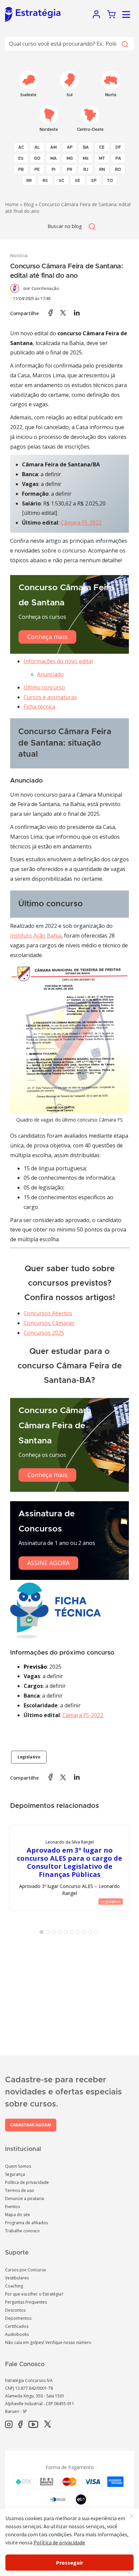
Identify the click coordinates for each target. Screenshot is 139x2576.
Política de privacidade (27, 2182)
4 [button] (61, 1933)
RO (118, 169)
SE (78, 181)
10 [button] (98, 1933)
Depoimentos (18, 2318)
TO (110, 181)
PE (37, 169)
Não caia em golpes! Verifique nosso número (48, 2342)
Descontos (15, 2310)
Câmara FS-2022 (81, 523)
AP (70, 147)
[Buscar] (125, 44)
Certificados (17, 2326)
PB (21, 169)
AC (21, 147)
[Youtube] (33, 2425)
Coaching (14, 2286)
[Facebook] (20, 2425)
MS (86, 158)
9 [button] (91, 1933)
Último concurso (44, 687)
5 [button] (67, 1933)
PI (53, 169)
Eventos (12, 2207)
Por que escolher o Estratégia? (34, 2294)
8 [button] (85, 1933)
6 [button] (73, 1933)
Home (12, 204)
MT (102, 158)
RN (102, 169)
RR (29, 181)
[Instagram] (9, 2425)
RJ (86, 169)
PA (118, 158)
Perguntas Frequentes (26, 2302)
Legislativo (29, 1757)
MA (53, 158)
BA (86, 147)
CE (102, 147)
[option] (69, 1868)
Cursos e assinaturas (50, 697)
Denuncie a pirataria (24, 2199)
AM (53, 147)
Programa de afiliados (26, 2223)
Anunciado (50, 674)
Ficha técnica (39, 707)
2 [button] (49, 1933)
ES (21, 158)
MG (70, 158)
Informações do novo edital (58, 661)
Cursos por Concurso (26, 2270)
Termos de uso (20, 2190)
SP (94, 181)
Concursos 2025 (44, 1333)
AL (37, 147)
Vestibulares (17, 2278)
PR (69, 169)
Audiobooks (17, 2334)
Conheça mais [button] (47, 637)
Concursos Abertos (48, 1313)
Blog (29, 204)
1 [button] (43, 1933)
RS (45, 181)
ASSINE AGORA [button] (48, 1563)
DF (118, 147)
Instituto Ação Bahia (36, 936)
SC (61, 181)
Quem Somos (18, 2166)
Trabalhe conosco (22, 2231)
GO (37, 158)
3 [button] (55, 1933)
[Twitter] (48, 2425)
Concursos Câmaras (49, 1323)
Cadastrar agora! (31, 2125)
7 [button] (79, 1933)
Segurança (15, 2174)
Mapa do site (18, 2215)
